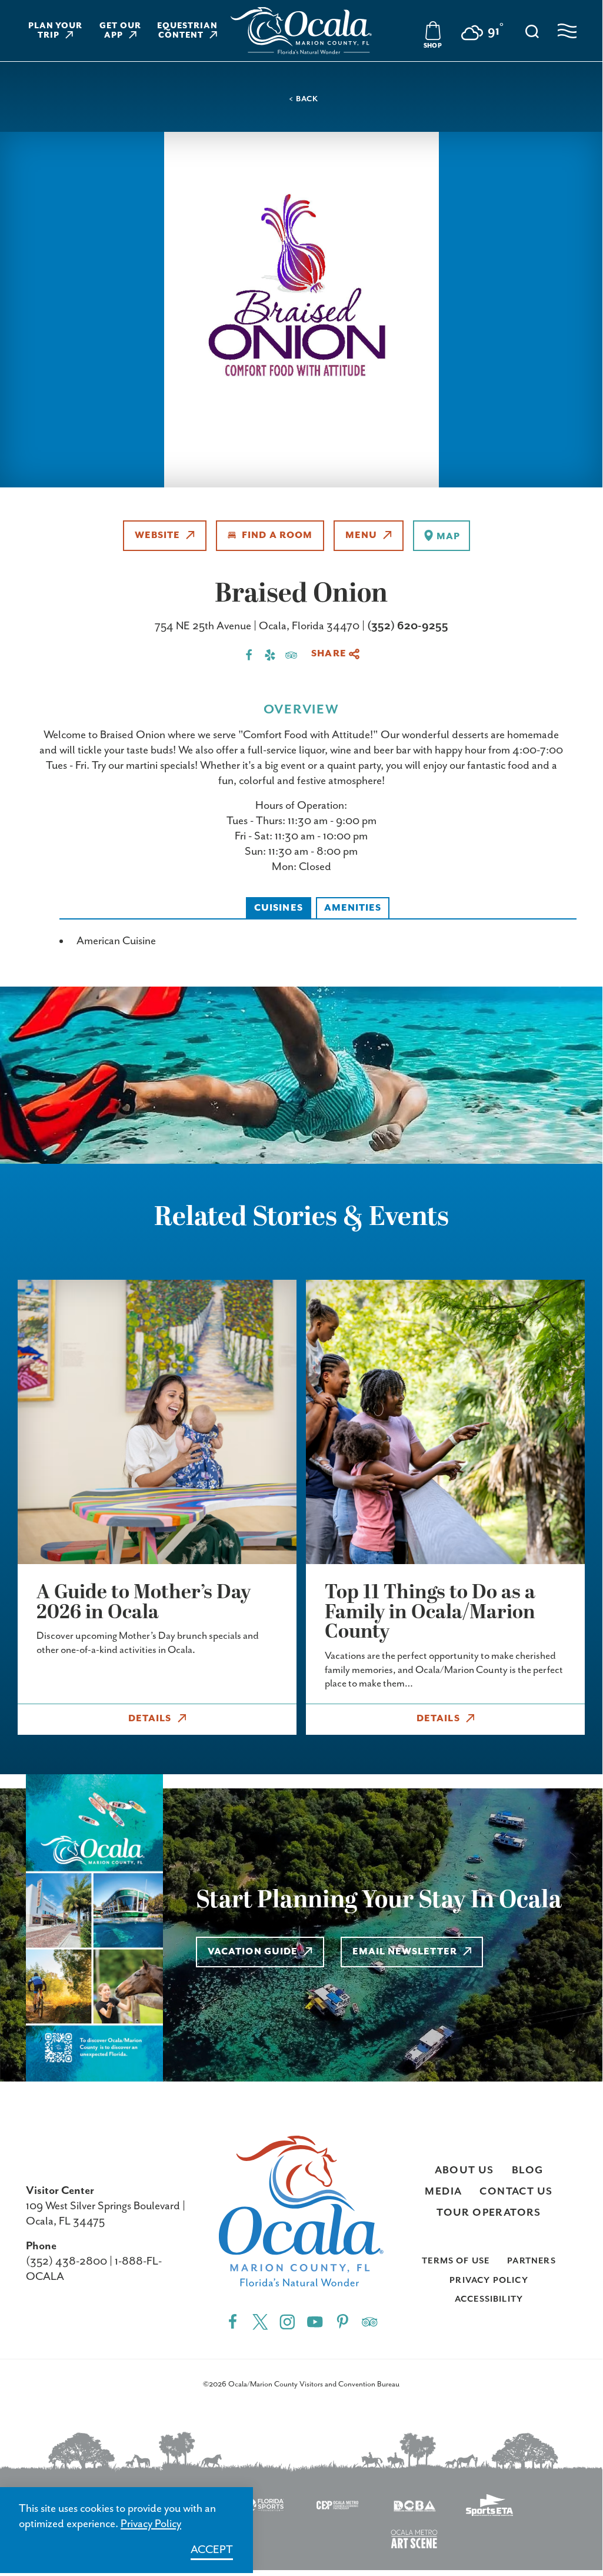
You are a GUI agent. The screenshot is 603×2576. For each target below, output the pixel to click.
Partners (531, 2261)
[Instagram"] (287, 2321)
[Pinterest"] (343, 2321)
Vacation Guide (253, 1952)
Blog (528, 2170)
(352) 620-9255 (408, 626)
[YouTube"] (315, 2321)
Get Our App (120, 31)
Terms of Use (456, 2261)
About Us (464, 2170)
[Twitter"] (260, 2321)
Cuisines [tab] (279, 908)
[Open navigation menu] (567, 31)
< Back (303, 99)
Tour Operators (489, 2213)
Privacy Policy (489, 2280)
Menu (361, 536)
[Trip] (370, 2321)
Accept (212, 2550)
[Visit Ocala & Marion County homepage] (301, 31)
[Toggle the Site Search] (532, 30)
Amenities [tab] (353, 908)
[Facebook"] (233, 2321)
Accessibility (489, 2299)
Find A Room (277, 536)
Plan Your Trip (56, 31)
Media (443, 2192)
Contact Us (516, 2192)
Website (158, 536)
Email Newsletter (405, 1952)
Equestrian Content (187, 31)
